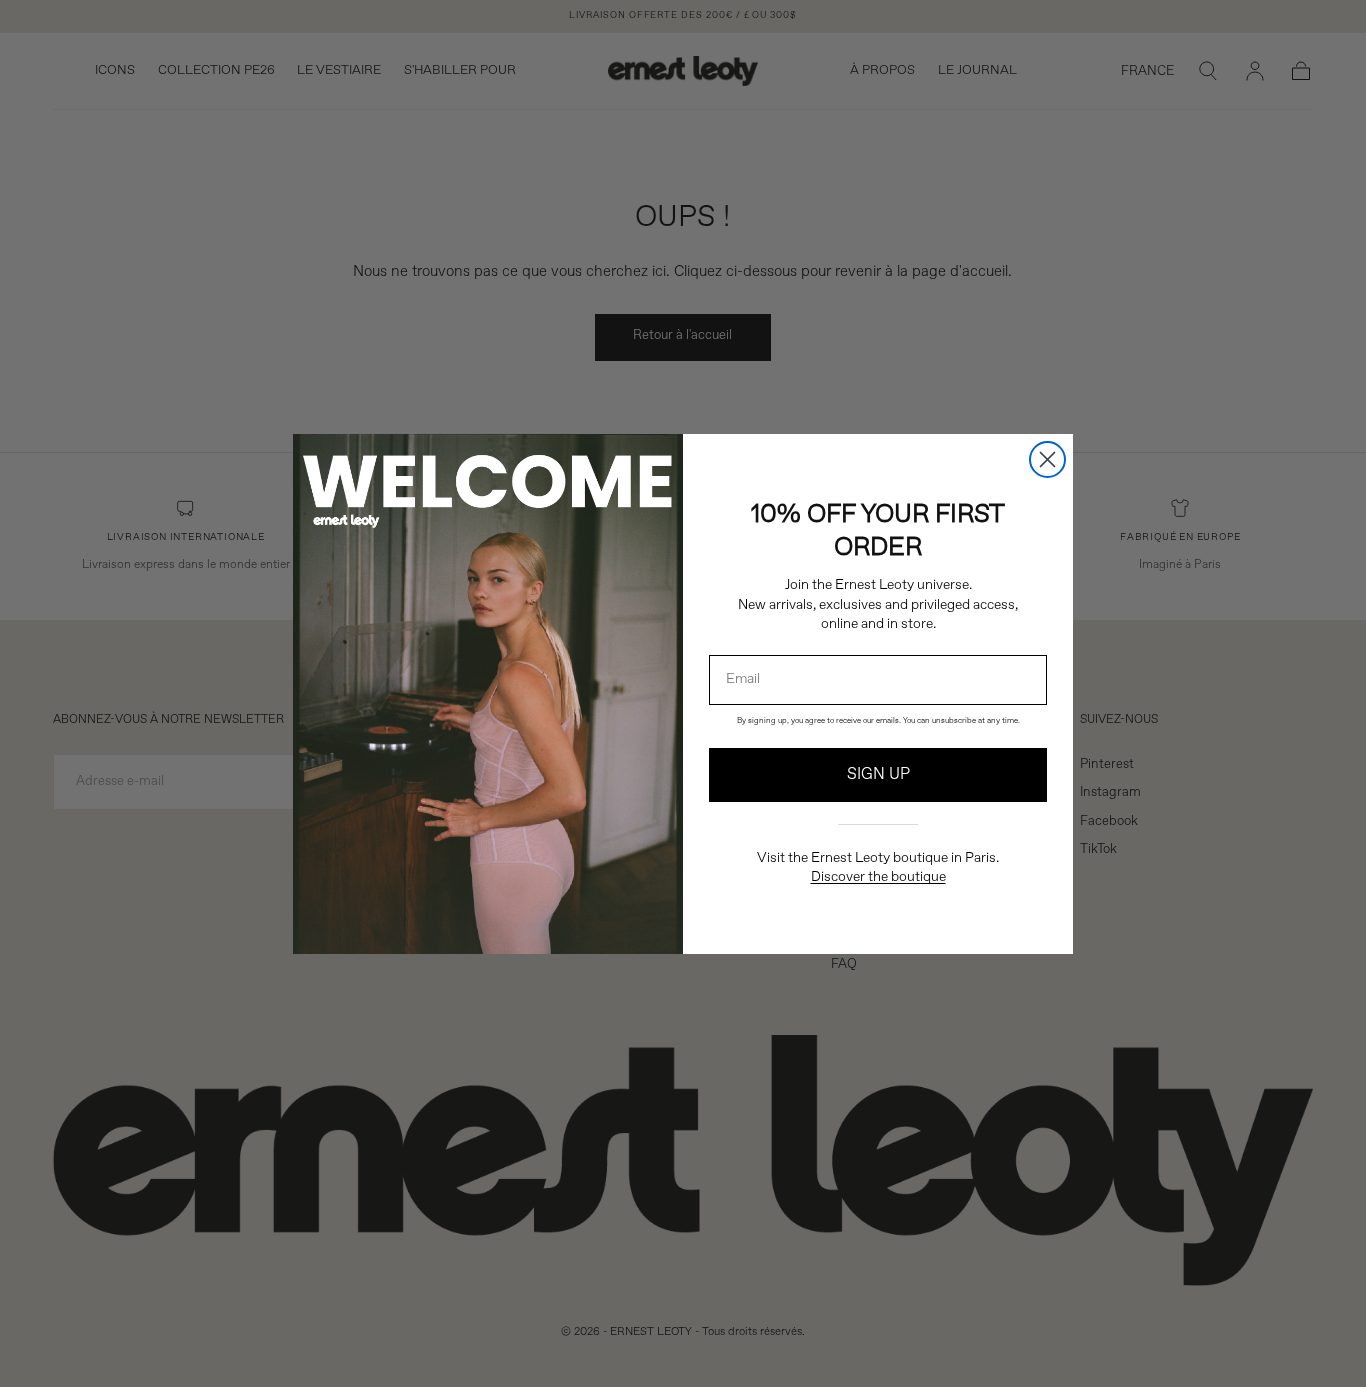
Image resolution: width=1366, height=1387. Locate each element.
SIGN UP (878, 775)
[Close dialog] (1047, 459)
